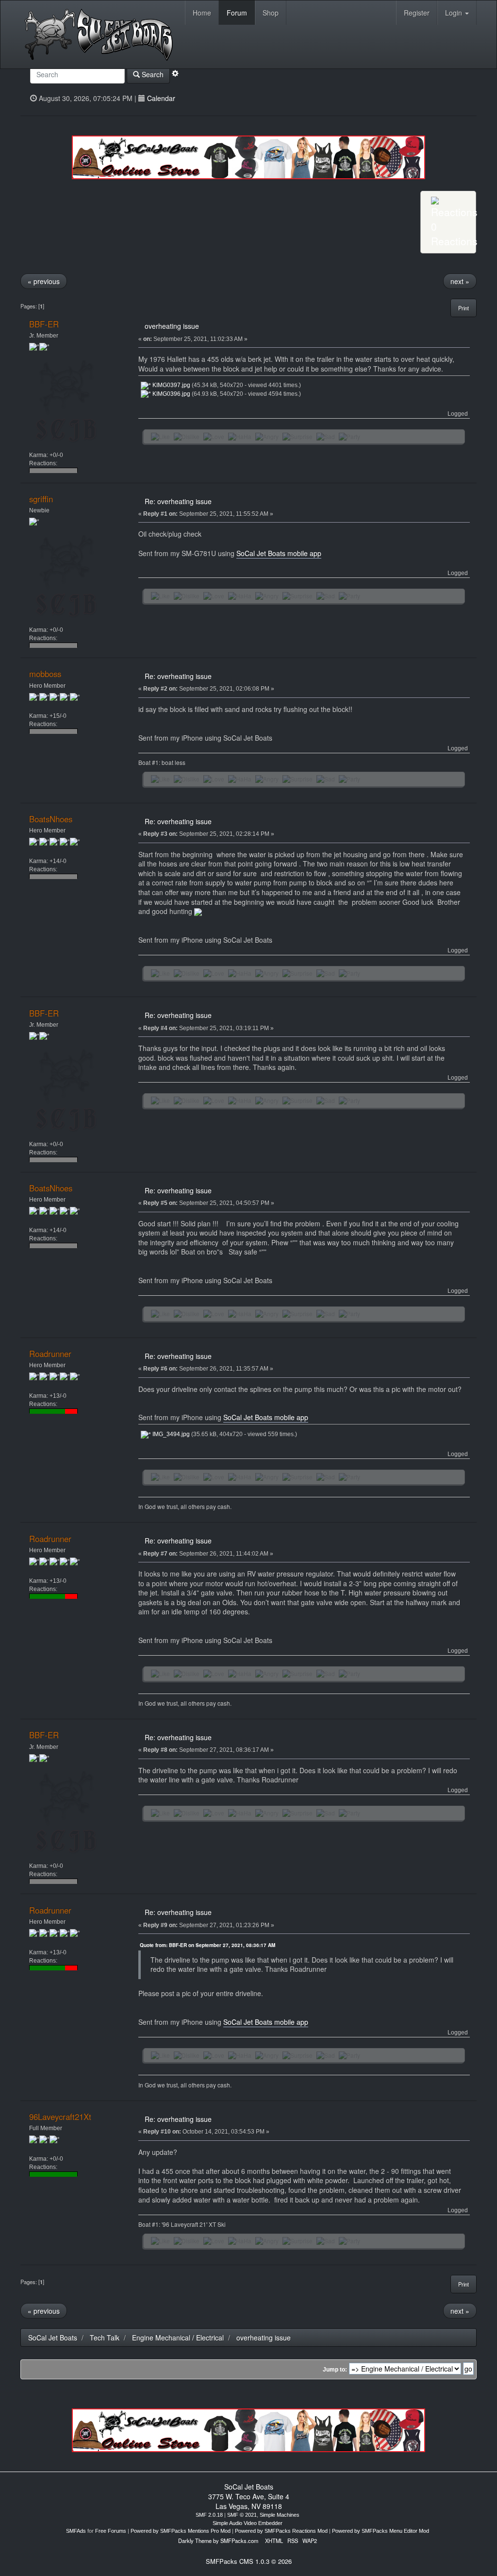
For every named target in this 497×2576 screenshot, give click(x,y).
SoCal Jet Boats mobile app (279, 553)
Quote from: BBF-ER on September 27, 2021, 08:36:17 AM (207, 1945)
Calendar (161, 98)
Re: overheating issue (178, 501)
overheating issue (172, 326)
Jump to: (335, 2370)
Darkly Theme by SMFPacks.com (218, 2541)
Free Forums (111, 2531)
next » (460, 281)
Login (455, 13)
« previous (44, 281)
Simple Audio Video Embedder (248, 2523)
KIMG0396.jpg (171, 394)
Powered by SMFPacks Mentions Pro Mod (181, 2531)
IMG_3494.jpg (170, 1434)
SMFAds (76, 2531)
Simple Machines (280, 2515)
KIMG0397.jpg (171, 385)
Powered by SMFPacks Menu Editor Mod (381, 2531)
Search (152, 74)
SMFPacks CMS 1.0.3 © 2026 (249, 2561)
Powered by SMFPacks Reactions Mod (281, 2531)
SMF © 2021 (242, 2515)
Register (417, 13)
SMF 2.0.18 (209, 2515)
